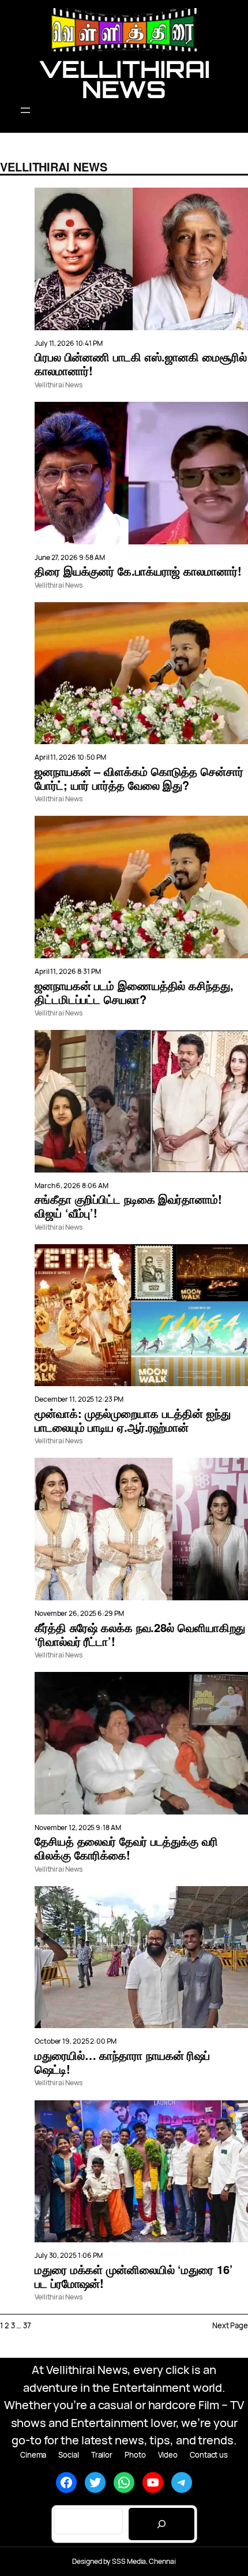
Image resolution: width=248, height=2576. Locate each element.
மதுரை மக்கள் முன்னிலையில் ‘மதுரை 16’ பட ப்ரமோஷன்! (134, 2276)
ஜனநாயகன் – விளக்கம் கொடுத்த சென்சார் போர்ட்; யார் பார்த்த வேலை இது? (139, 778)
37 (27, 2325)
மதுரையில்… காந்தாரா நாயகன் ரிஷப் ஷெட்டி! (122, 2062)
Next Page (230, 2325)
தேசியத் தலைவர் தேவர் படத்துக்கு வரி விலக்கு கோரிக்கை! (126, 1848)
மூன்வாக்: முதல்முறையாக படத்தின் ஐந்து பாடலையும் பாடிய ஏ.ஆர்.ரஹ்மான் (133, 1420)
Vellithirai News (124, 79)
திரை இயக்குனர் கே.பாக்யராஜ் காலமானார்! (138, 571)
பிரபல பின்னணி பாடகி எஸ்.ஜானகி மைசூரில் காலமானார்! (141, 364)
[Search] (161, 2524)
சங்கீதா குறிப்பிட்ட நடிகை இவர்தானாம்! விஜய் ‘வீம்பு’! (128, 1206)
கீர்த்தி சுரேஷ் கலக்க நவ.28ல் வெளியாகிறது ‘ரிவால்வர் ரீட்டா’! (140, 1634)
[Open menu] (124, 110)
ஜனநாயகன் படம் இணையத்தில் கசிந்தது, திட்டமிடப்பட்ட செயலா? (134, 992)
